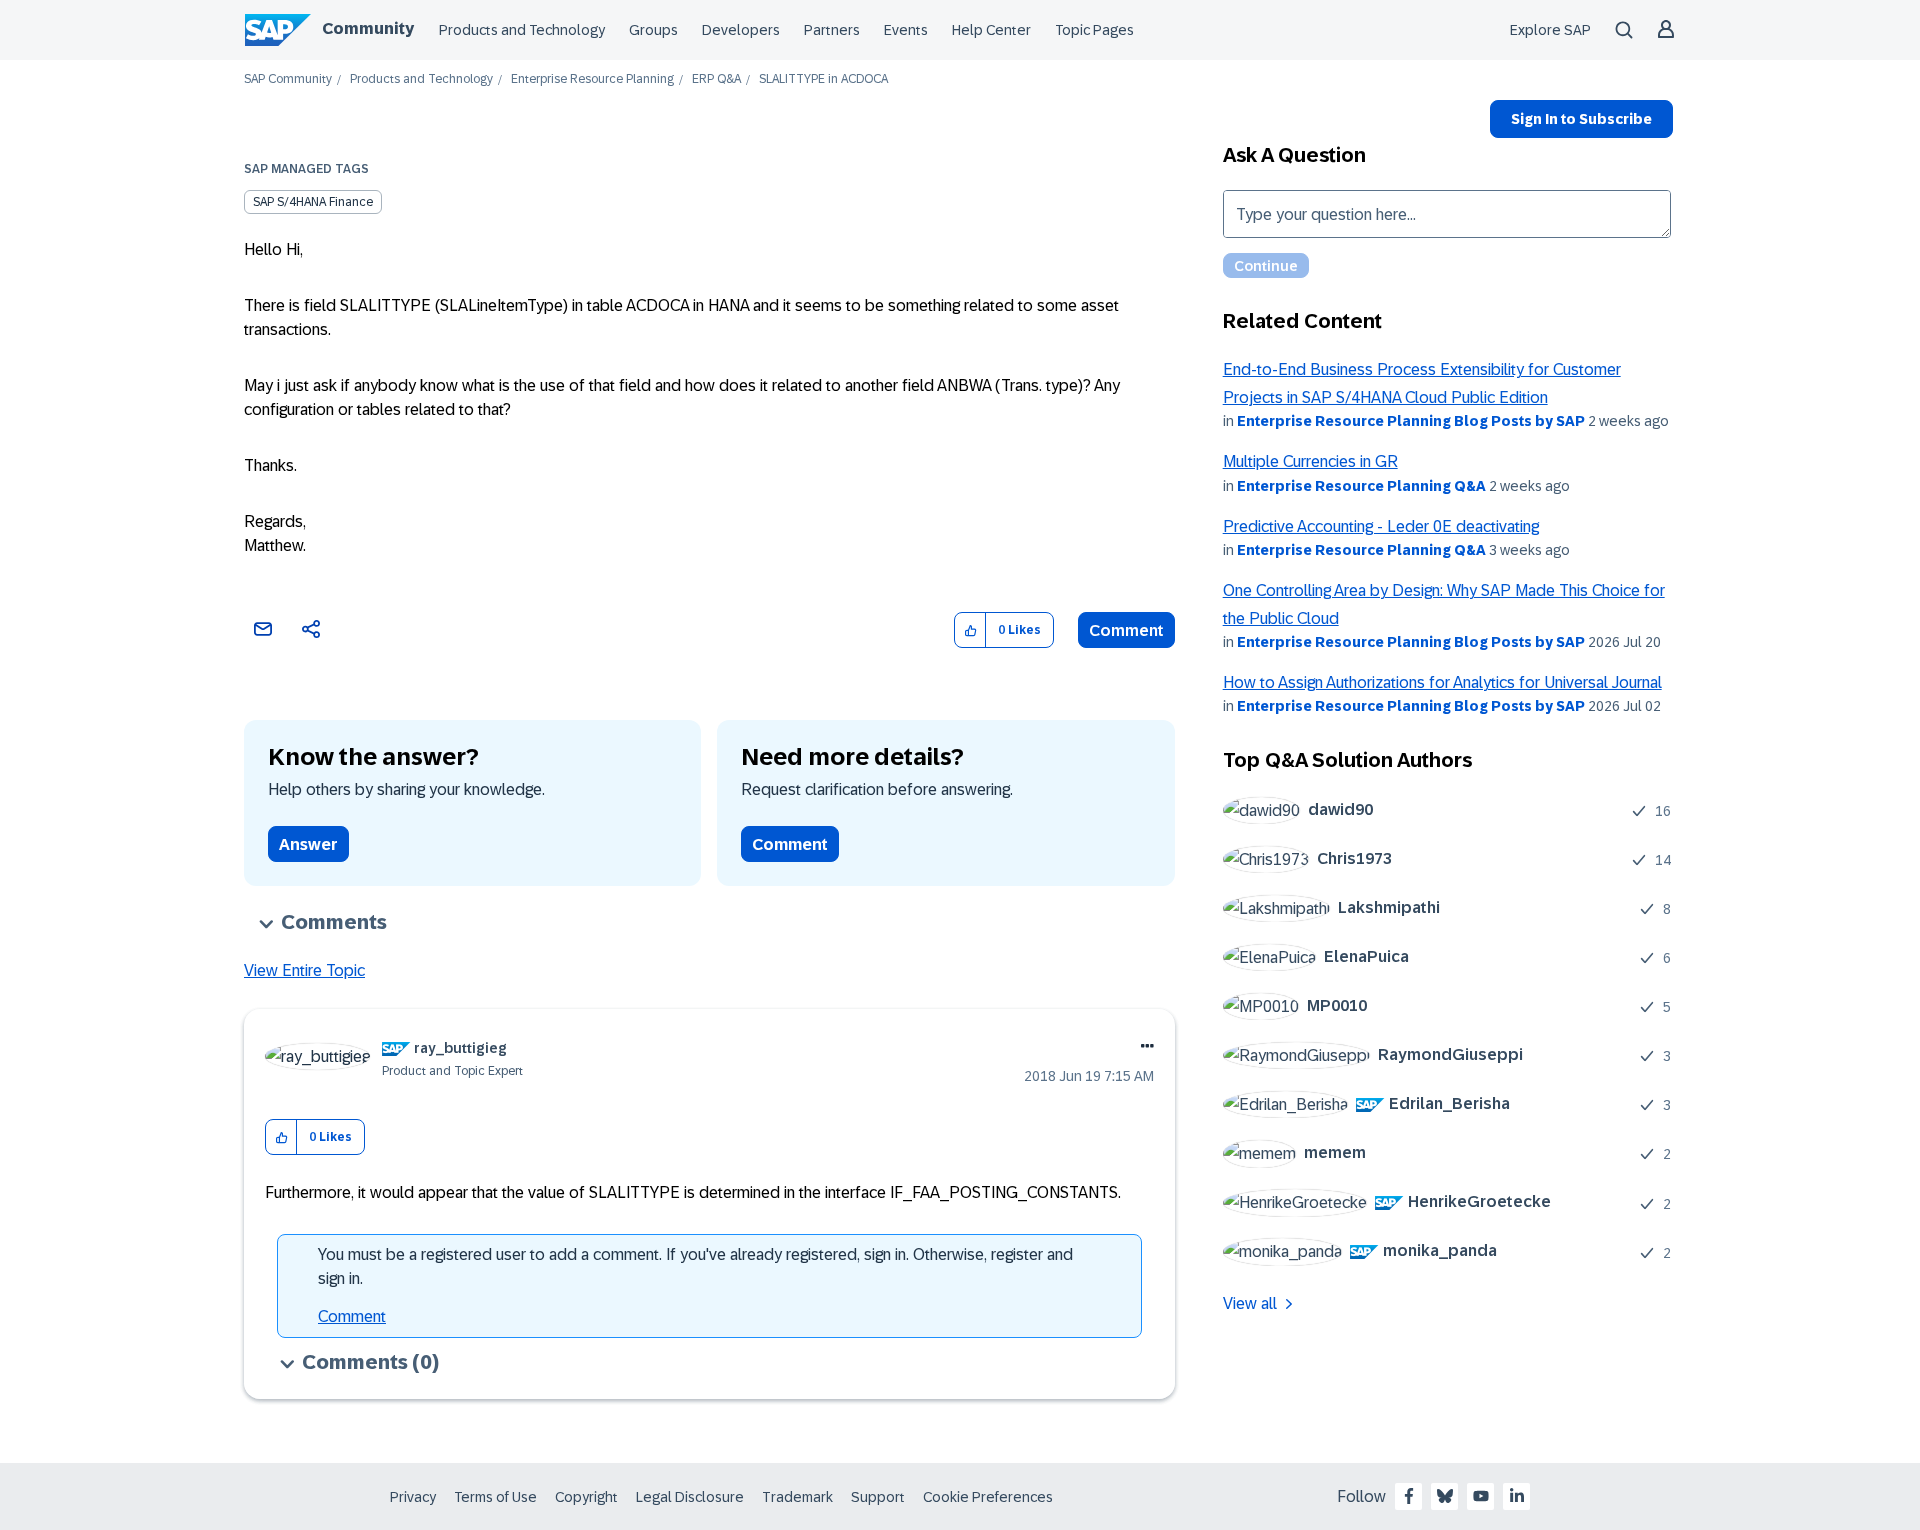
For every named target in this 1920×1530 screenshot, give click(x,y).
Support (878, 1497)
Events (906, 30)
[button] (970, 630)
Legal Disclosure (690, 1497)
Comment (1126, 630)
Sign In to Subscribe (1581, 119)
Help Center (991, 30)
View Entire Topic (304, 970)
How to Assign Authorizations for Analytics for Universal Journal (1442, 682)
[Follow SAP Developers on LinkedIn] (1517, 1496)
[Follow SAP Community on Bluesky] (1445, 1496)
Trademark (797, 1497)
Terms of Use (495, 1497)
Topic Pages (1094, 30)
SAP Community (288, 79)
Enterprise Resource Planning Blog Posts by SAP (1411, 421)
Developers (741, 30)
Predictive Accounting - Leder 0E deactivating (1381, 526)
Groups (653, 30)
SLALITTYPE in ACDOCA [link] (823, 79)
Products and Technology (522, 30)
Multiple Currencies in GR (1310, 461)
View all (1250, 1303)
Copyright (586, 1497)
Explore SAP (1550, 30)
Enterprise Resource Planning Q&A (1361, 486)
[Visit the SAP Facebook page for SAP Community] (1409, 1496)
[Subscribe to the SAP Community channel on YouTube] (1481, 1496)
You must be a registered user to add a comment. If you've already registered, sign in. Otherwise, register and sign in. (695, 1266)
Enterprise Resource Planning (592, 79)
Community (368, 28)
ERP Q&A (716, 79)
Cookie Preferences (988, 1497)
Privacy (413, 1497)
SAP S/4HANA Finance (313, 202)
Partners (832, 30)
